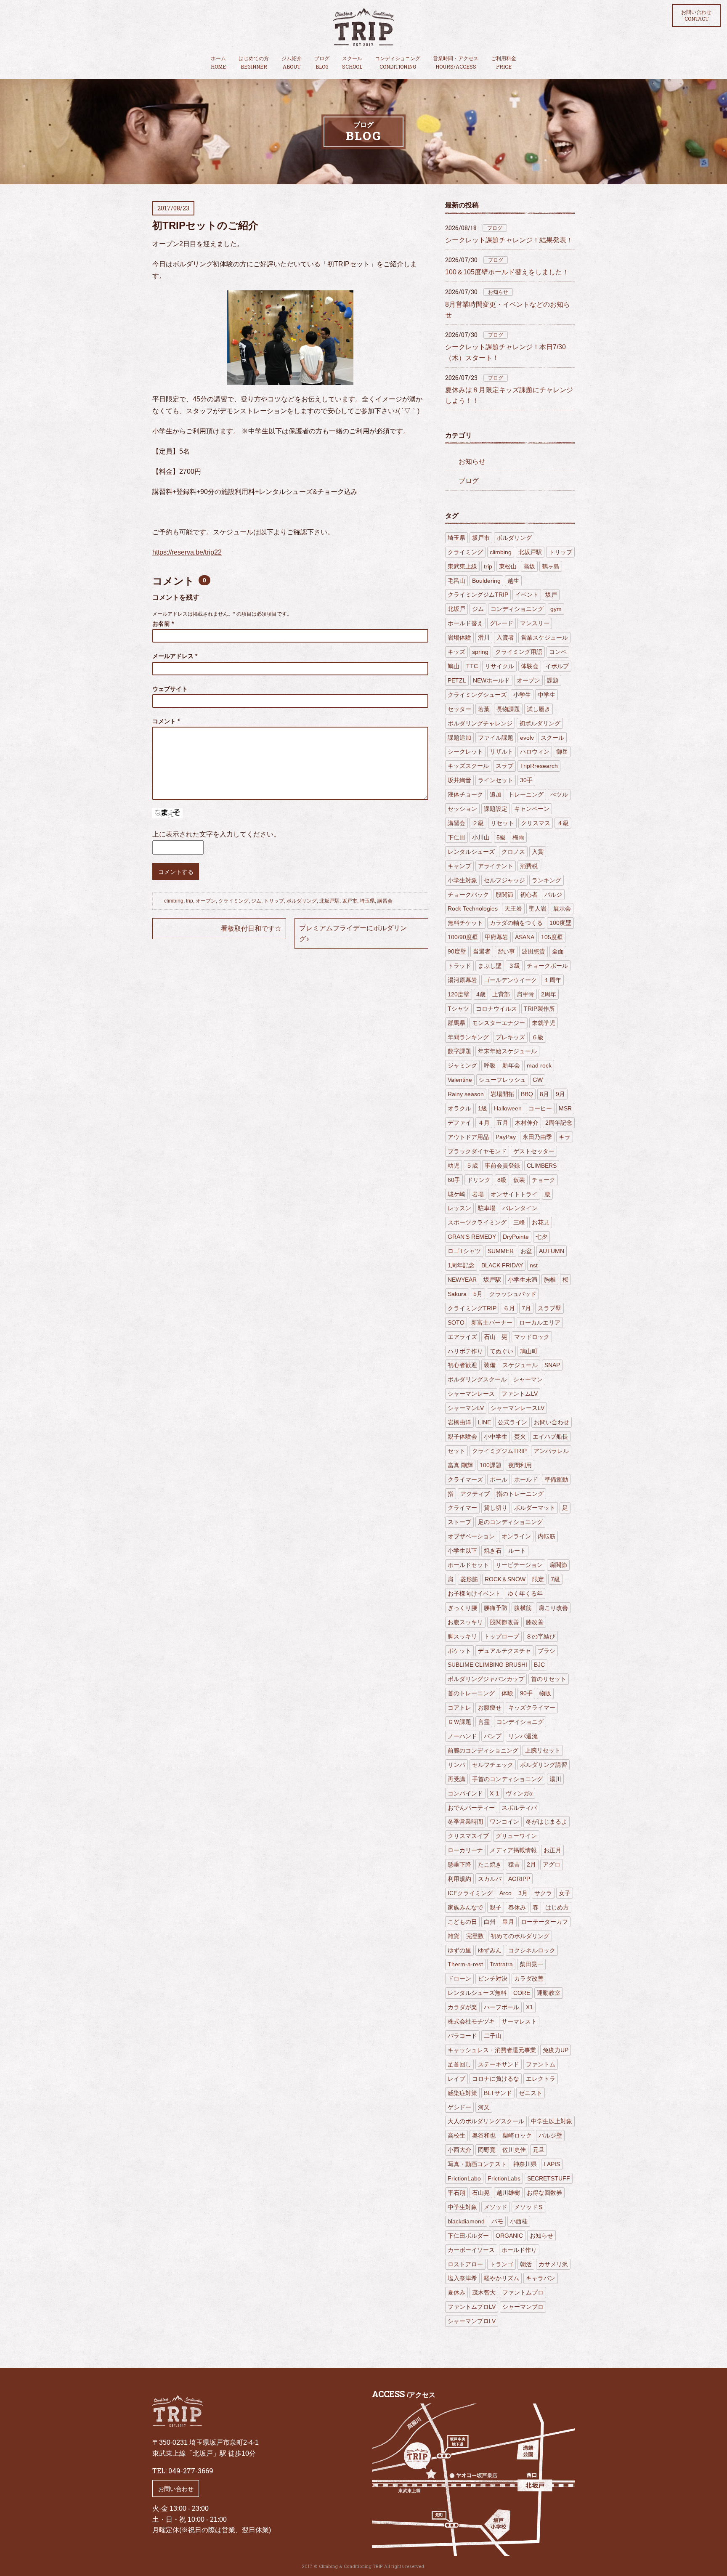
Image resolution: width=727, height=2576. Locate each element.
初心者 (529, 895)
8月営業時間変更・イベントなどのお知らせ (508, 310)
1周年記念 (461, 1265)
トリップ (274, 901)
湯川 (555, 1779)
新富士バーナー (492, 1323)
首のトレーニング (471, 1693)
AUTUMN (552, 1251)
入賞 (538, 852)
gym (556, 609)
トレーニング (526, 794)
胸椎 (550, 1280)
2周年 (549, 994)
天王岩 (513, 908)
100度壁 (560, 923)
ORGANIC (509, 2236)
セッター (459, 709)
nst (534, 1265)
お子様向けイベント (474, 1593)
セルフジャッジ (504, 880)
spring (480, 652)
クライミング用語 (519, 652)
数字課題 (459, 1051)
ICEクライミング (470, 1893)
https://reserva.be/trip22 (187, 552)
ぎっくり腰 (462, 1608)
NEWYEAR (462, 1280)
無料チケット (465, 923)
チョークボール (547, 966)
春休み (517, 1907)
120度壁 (459, 994)
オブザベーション (471, 1536)
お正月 (552, 1850)
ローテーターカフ (544, 1922)
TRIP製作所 (539, 1009)
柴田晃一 (531, 1964)
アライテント (496, 866)
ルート (517, 1551)
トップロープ (501, 1636)
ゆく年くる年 (525, 1593)
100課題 (491, 1465)
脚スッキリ (462, 1636)
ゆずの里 (459, 1950)
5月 (478, 1294)
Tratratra (501, 1964)
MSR (565, 1108)
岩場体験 (459, 637)
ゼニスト (531, 2093)
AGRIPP (519, 1879)
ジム (256, 901)
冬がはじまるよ (547, 1822)
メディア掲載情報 (513, 1850)
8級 (502, 1180)
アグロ (552, 1864)
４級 (563, 823)
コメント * (166, 721)
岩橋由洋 (459, 1422)
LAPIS (552, 2164)
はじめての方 (254, 63)
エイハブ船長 (550, 1437)
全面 (558, 951)
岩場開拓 (502, 1094)
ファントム (541, 2064)
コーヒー (540, 1108)
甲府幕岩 (496, 937)
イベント (527, 595)
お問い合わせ (696, 16)
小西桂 (519, 2221)
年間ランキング (468, 1037)
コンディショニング (398, 63)
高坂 (529, 566)
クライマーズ (465, 1479)
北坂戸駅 (329, 901)
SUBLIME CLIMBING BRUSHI (487, 1665)
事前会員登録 (502, 1166)
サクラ (543, 1893)
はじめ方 (557, 1907)
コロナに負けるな (496, 2079)
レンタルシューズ (471, 852)
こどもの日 (462, 1922)
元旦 (539, 2150)
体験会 (530, 666)
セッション (462, 809)
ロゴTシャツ (464, 1251)
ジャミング (462, 1065)
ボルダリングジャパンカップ (486, 1679)
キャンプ (459, 866)
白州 (490, 1922)
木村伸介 (527, 1123)
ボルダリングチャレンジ (480, 723)
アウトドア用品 (468, 1137)
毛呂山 (456, 581)
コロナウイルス (496, 1009)
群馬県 (456, 1023)
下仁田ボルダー (468, 2236)
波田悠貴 (533, 951)
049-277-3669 (191, 2471)
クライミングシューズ (477, 695)
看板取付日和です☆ (251, 928)
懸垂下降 (459, 1864)
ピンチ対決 (493, 1978)
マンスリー (535, 623)
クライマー (462, 1508)
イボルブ (557, 666)
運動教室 (549, 1993)
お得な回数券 (544, 2193)
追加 (496, 794)
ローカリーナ (465, 1850)
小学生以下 (462, 1551)
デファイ (459, 1123)
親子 (496, 1907)
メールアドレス (175, 656)
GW (538, 1080)
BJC (539, 1665)
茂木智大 (484, 2292)
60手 (454, 1180)
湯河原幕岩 (462, 980)
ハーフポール (501, 2007)
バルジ (553, 895)
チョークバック (468, 895)
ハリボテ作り (465, 1351)
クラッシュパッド (513, 1294)
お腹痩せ (490, 1708)
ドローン (459, 1978)
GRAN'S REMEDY (472, 1237)
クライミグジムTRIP (499, 1451)
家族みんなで (465, 1907)
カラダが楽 (462, 2007)
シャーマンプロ (523, 2307)
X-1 (494, 1793)
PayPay (506, 1137)
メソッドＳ (529, 2207)
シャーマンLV (466, 1408)
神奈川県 (525, 2164)
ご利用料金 (504, 63)
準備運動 (556, 1479)
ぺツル (559, 794)
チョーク (544, 1180)
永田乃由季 (537, 1137)
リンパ (456, 1765)
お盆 (526, 1251)
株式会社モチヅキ (471, 2021)
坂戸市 (350, 901)
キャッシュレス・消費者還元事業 (492, 2050)
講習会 (385, 901)
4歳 (481, 994)
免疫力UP (556, 2050)
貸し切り (496, 1508)
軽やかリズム (501, 2278)
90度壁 (457, 951)
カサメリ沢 (553, 2264)
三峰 (519, 1222)
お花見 (541, 1222)
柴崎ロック (517, 2135)
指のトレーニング (520, 1494)
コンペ (558, 652)
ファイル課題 (496, 738)
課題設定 (496, 809)
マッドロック (532, 1337)
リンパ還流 (523, 1736)
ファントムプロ (523, 2292)
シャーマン (528, 1379)
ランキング (547, 880)
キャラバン (541, 2278)
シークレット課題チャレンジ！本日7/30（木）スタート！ (505, 352)
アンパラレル (551, 1451)
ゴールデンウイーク (510, 980)
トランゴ (501, 2264)
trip (190, 901)
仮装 (519, 1180)
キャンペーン (532, 809)
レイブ (456, 2079)
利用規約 (459, 1879)
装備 (490, 1365)
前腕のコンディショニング (483, 1750)
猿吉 (514, 1864)
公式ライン (512, 1422)
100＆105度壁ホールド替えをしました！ (507, 272)
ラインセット (496, 780)
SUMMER (501, 1251)
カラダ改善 (529, 1978)
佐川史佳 (514, 2150)
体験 (507, 1693)
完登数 (475, 1936)
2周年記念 (559, 1123)
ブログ (322, 63)
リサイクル (499, 666)
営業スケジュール (544, 637)
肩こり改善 (553, 1608)
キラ (565, 1137)
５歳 (472, 1166)
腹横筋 (523, 1608)
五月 (502, 1123)
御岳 (562, 752)
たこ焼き (490, 1864)
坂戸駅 (492, 1280)
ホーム (218, 63)
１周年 (552, 980)
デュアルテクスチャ (504, 1651)
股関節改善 (504, 1622)
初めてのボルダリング (520, 1936)
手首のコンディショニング (507, 1779)
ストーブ (459, 1522)
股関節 (504, 895)
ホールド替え (465, 623)
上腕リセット (543, 1750)
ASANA (525, 937)
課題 (553, 680)
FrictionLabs (504, 2178)
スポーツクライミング (477, 1222)
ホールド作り (519, 2250)
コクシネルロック (532, 1950)
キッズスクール (468, 766)
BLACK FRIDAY (502, 1265)
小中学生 (496, 1437)
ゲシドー (459, 2107)
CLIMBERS (542, 1166)
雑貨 (454, 1936)
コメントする (176, 872)
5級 (501, 837)
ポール (499, 1479)
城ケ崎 (456, 1194)
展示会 (562, 908)
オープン (206, 901)
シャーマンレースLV (517, 1408)
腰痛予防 (496, 1608)
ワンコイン (504, 1822)
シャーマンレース (471, 1394)
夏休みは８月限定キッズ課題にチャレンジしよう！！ (509, 395)
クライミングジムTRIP (478, 595)
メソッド (496, 2207)
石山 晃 (496, 1337)
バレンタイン (520, 1208)
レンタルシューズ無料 (477, 1993)
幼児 (454, 1166)
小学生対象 (462, 880)
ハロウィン (535, 752)
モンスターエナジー (499, 1023)
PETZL (457, 680)
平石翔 (456, 2193)
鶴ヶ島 (551, 566)
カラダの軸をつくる (516, 923)
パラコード (462, 2036)
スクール (352, 63)
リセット (502, 823)
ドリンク (479, 1180)
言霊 (484, 1722)
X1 (529, 2007)
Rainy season (466, 1094)
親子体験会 (462, 1437)
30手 (526, 780)
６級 (538, 1037)
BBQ (527, 1094)
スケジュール (520, 1365)
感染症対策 (462, 2093)
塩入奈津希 (462, 2278)
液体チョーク (465, 794)
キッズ (456, 652)
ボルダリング (302, 901)
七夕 (541, 1237)
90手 (526, 1693)
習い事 (506, 951)
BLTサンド (498, 2093)
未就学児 (544, 1023)
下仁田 (456, 837)
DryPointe (516, 1237)
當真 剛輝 (460, 1465)
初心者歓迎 (462, 1365)
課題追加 (459, 738)
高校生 (456, 2135)
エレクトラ (541, 2079)
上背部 (501, 994)
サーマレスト (519, 2021)
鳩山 (454, 666)
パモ (497, 2221)
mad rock (539, 1065)
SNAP (552, 1365)
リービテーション (519, 1565)
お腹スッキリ (465, 1622)
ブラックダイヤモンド (477, 1151)
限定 (538, 1579)
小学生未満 (523, 1280)
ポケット (459, 1651)
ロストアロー (465, 2264)
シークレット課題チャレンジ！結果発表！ (509, 240)
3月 (523, 1893)
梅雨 (518, 837)
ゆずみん (490, 1950)
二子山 (493, 2036)
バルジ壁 (550, 2135)
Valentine (460, 1080)
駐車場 (487, 1208)
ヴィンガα (519, 1793)
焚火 (520, 1437)
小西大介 (459, 2150)
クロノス (513, 852)
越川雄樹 (508, 2193)
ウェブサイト (170, 689)
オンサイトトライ (514, 1194)
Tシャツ (458, 1009)
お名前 (163, 624)
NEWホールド (491, 680)
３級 (514, 966)
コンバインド (465, 1793)
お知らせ (498, 292)
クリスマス (536, 823)
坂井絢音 (459, 780)
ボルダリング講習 (544, 1765)
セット (456, 1451)
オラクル (459, 1108)
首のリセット (549, 1679)
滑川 (484, 637)
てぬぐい (501, 1351)
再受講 (456, 1779)
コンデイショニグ (520, 1722)
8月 (544, 1094)
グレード (501, 623)
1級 (483, 1108)
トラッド (459, 966)
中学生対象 (462, 2207)
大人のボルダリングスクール (486, 2121)
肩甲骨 (525, 994)
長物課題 (508, 709)
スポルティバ (519, 1808)
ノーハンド (462, 1736)
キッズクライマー (532, 1708)
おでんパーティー (471, 1808)
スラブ (504, 766)
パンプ (493, 1736)
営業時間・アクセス (456, 63)
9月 (560, 1094)
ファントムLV (520, 1394)
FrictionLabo (464, 2178)
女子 (565, 1893)
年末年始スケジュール (507, 1051)
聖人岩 (538, 908)
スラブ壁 (549, 1308)
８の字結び (541, 1636)
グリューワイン (516, 1836)
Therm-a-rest (465, 1964)
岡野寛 (487, 2150)
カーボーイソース (471, 2250)
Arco (505, 1893)
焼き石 (493, 1551)
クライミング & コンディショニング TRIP (363, 27)
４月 (484, 1123)
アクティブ (475, 1494)
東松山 (508, 566)
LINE (484, 1422)
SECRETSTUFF (549, 2178)
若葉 (484, 709)
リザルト (501, 752)
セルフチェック (493, 1765)
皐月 (508, 1922)
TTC (472, 666)
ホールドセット (468, 1565)
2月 (531, 1864)
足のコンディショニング (510, 1522)
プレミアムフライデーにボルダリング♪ (353, 933)
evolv (527, 738)
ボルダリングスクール (477, 1379)
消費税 (529, 866)
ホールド (526, 1479)
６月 (509, 1308)
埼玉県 (367, 901)
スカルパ (490, 1879)
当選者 (482, 951)
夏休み (456, 2292)
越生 (513, 581)
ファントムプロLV (472, 2307)
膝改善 (535, 1622)
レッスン (459, 1208)
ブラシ (547, 1651)
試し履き (539, 709)
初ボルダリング (540, 723)
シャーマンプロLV (472, 2321)
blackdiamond (466, 2221)
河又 (484, 2107)
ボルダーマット (535, 1508)
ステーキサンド (499, 2064)
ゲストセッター (534, 1151)
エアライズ (462, 1337)
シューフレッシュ (502, 1080)
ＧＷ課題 (459, 1722)
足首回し (459, 2064)
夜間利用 (520, 1465)
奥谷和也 (484, 2135)
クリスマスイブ (468, 1836)
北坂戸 (456, 609)
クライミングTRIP (472, 1308)
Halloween (508, 1108)
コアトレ (459, 1708)
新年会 (511, 1065)
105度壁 (552, 937)
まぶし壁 (490, 966)
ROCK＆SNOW (505, 1579)
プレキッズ (510, 1037)
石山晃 (481, 2193)
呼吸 (490, 1065)
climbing (174, 901)
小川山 (481, 837)
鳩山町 (529, 1351)
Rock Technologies (473, 908)
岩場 (478, 1194)
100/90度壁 (463, 937)
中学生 (547, 695)
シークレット (465, 752)
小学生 (522, 695)
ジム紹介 (292, 63)
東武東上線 (462, 566)
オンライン (516, 1536)
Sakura (457, 1294)
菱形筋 (469, 1579)
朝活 (526, 2264)
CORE (522, 1993)
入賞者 (505, 637)
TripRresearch (539, 766)
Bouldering (486, 581)
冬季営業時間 (465, 1822)
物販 (545, 1693)
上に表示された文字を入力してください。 (216, 834)
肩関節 (558, 1565)
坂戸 (551, 595)
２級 (478, 823)
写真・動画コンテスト (477, 2164)
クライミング (233, 901)
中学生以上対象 (552, 2121)
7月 (526, 1308)
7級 (555, 1579)
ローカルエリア (540, 1323)
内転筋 (547, 1536)
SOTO (456, 1323)
